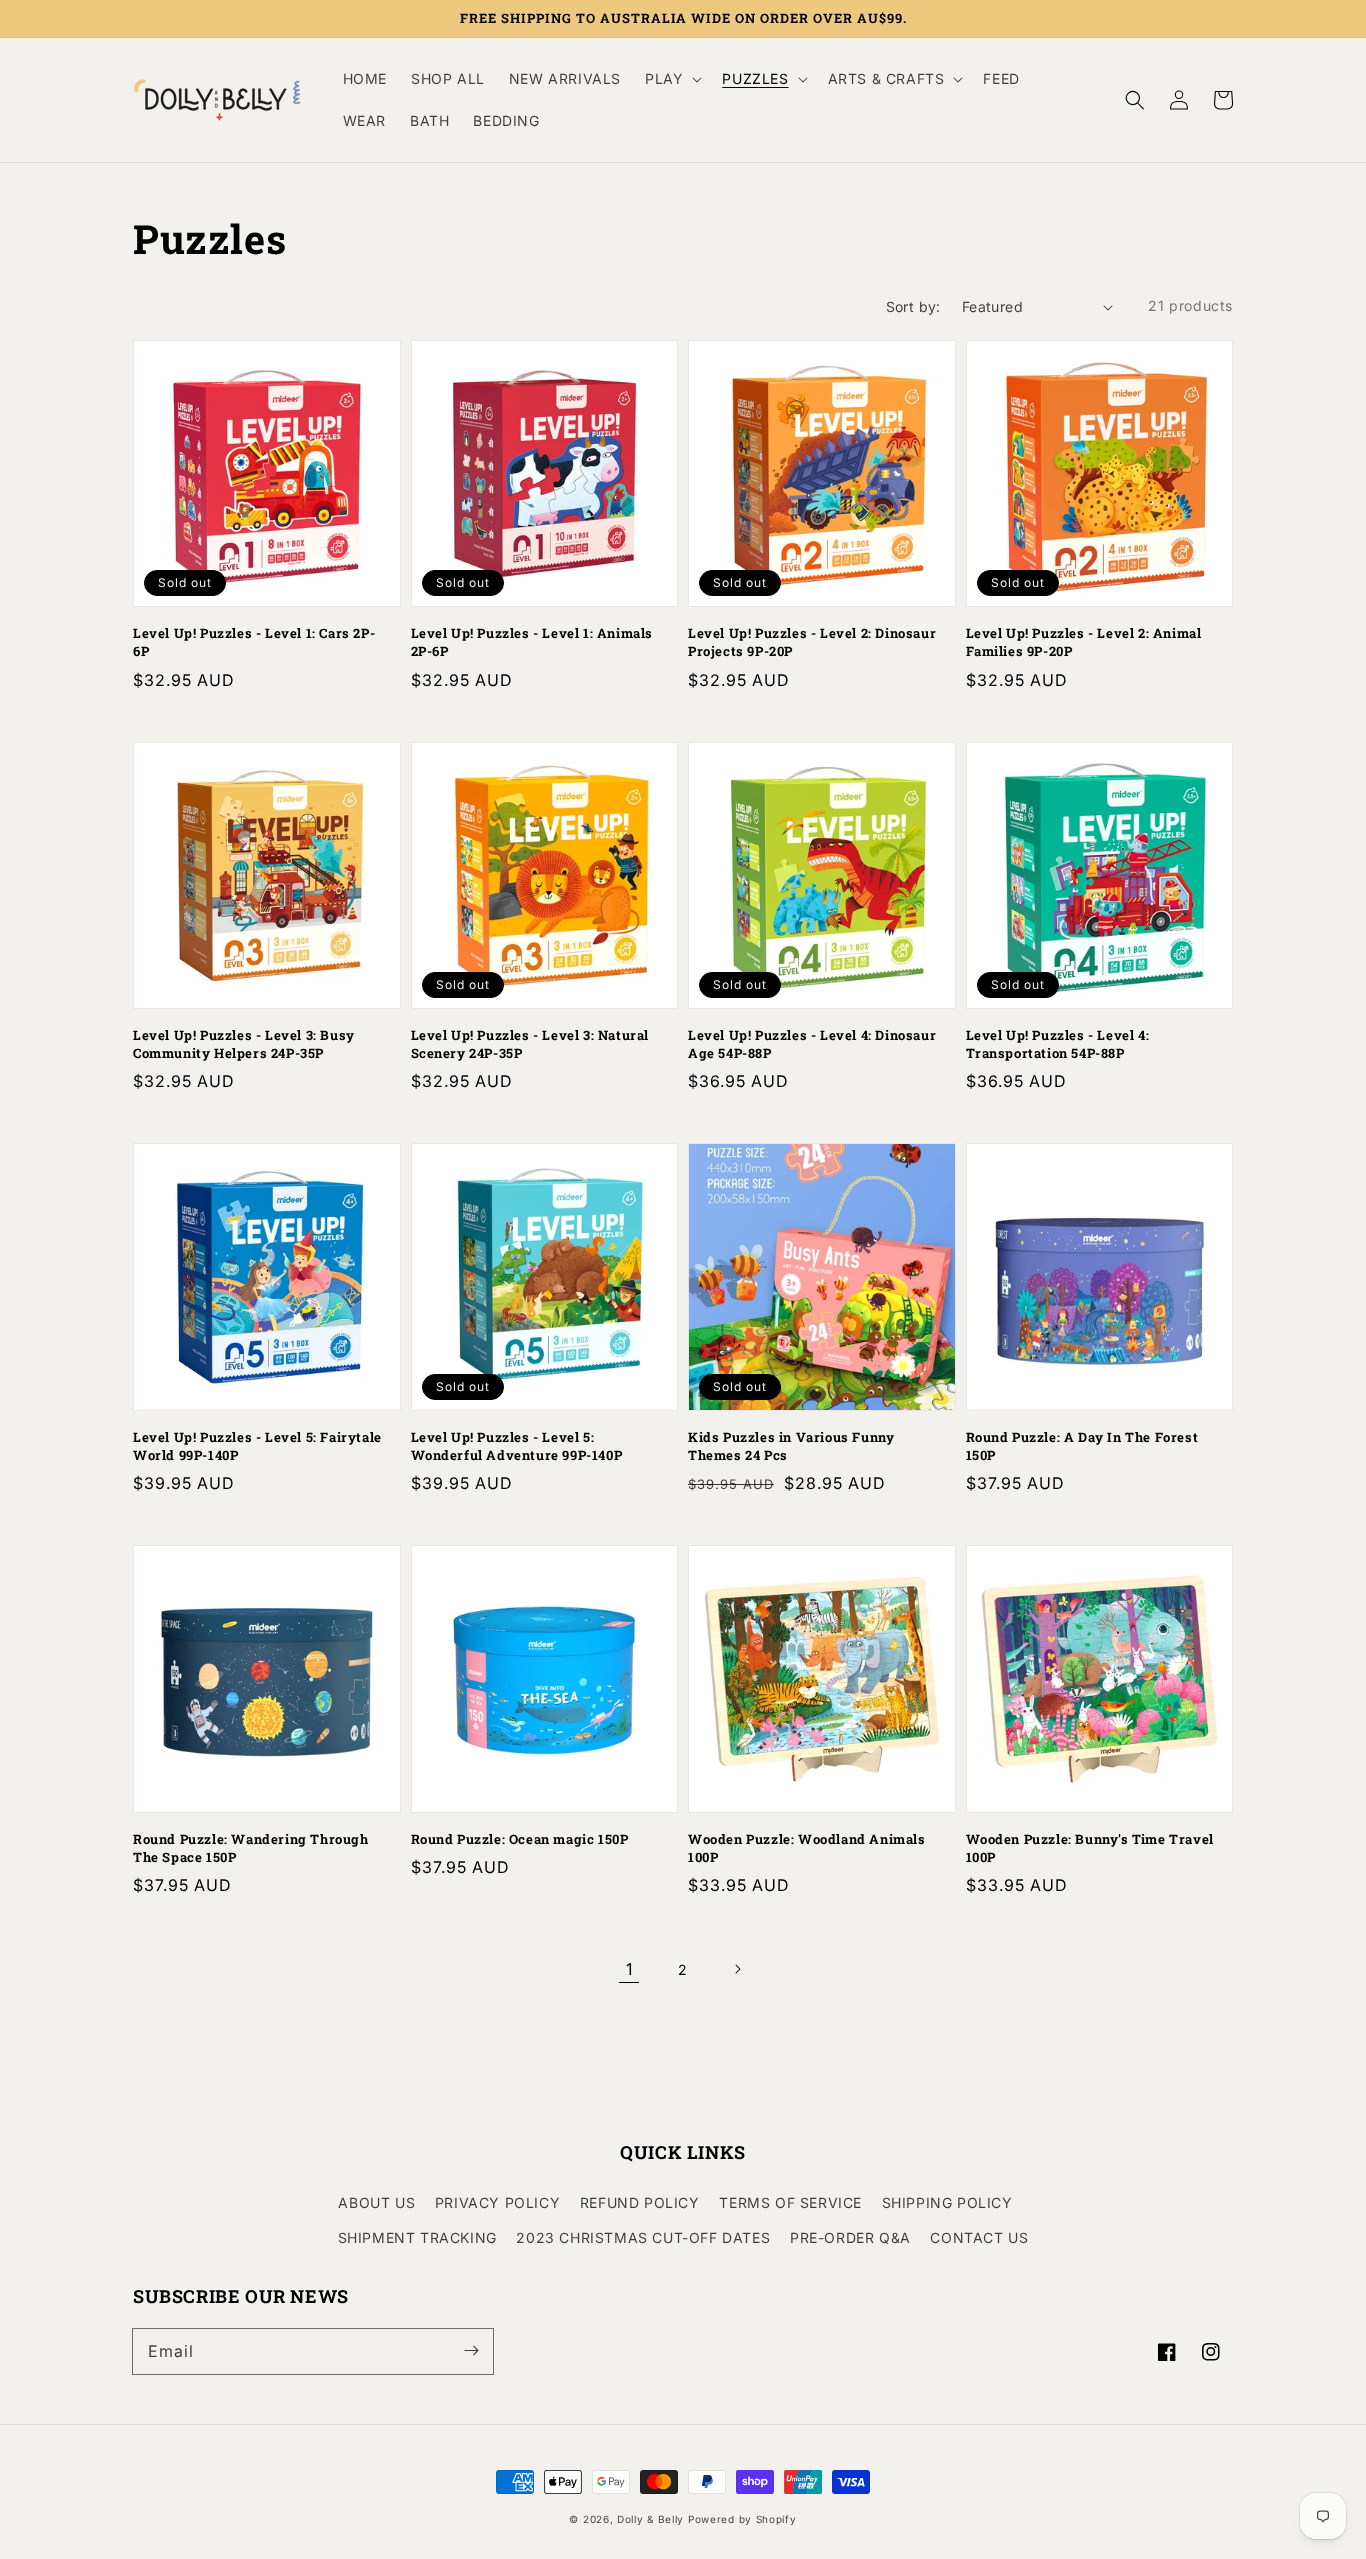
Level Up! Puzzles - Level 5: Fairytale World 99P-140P (257, 1446)
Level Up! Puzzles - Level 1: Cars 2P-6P (254, 642)
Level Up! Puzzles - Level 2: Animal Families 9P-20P (1084, 642)
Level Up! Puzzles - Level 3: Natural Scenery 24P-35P (530, 1044)
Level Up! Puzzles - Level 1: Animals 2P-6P (532, 642)
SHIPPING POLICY (947, 2202)
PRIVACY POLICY (497, 2202)
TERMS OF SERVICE (790, 2202)
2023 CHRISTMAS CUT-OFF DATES (643, 2237)
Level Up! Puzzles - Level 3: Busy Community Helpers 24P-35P (244, 1044)
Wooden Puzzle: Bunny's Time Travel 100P (1090, 1848)
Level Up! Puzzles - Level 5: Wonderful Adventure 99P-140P (517, 1446)
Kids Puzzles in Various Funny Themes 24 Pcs (791, 1446)
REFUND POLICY (640, 2202)
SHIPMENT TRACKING (417, 2237)
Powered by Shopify (742, 2519)
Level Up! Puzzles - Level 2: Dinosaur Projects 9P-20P (812, 642)
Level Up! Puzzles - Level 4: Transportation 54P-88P (1058, 1044)
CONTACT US (979, 2237)
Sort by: (913, 306)
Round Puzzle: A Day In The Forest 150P (1082, 1446)
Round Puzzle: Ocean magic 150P (520, 1839)
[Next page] (737, 1969)
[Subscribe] (471, 2351)
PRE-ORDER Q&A (850, 2237)
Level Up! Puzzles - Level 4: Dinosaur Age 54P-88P (812, 1044)
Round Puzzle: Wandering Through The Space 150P (251, 1848)
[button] (1135, 100)
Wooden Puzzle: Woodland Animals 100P (807, 1848)
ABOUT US (376, 2202)
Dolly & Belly (650, 2519)
